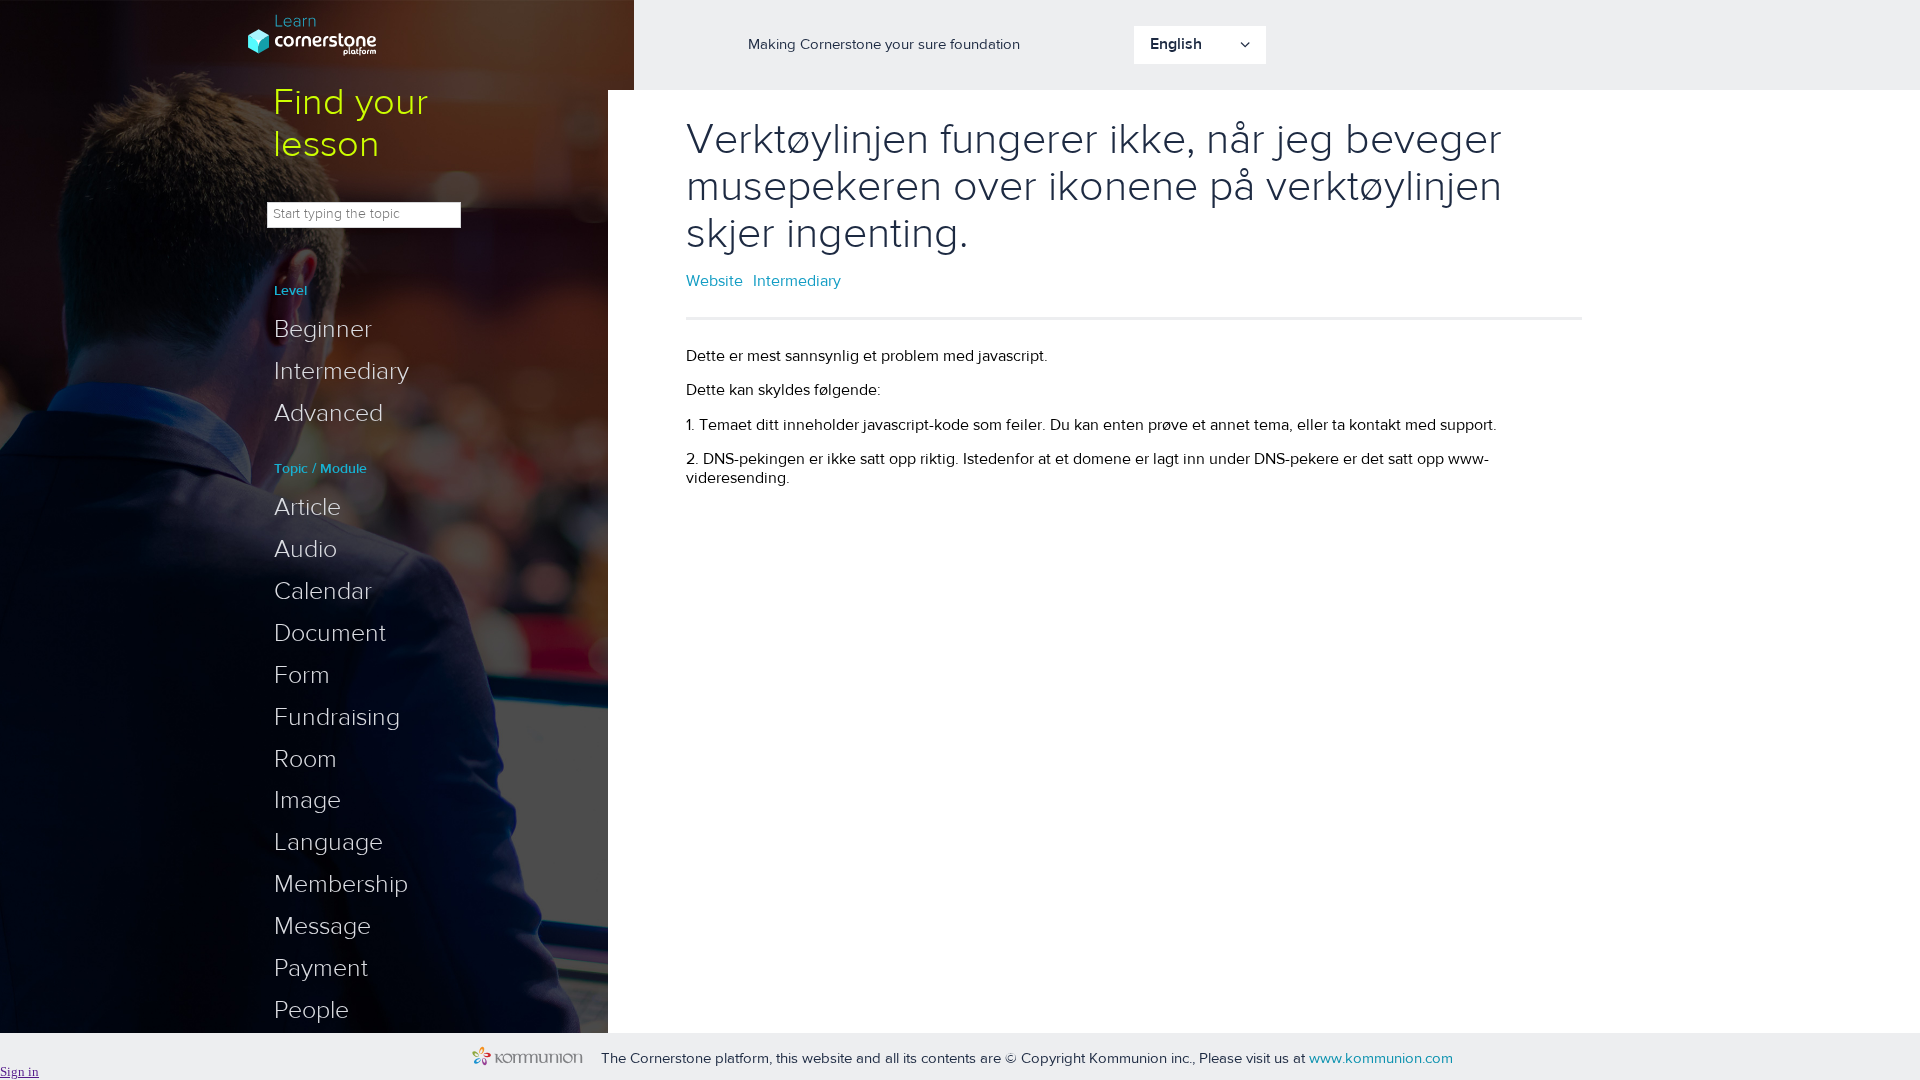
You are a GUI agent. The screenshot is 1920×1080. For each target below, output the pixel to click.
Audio (305, 549)
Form (302, 675)
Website (714, 280)
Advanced (328, 413)
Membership (341, 884)
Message (322, 926)
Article (307, 507)
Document (330, 633)
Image (307, 800)
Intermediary (341, 371)
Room (305, 759)
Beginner (323, 329)
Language (328, 842)
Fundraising (337, 717)
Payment (321, 968)
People (311, 1010)
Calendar (323, 591)
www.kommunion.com (1381, 1058)
